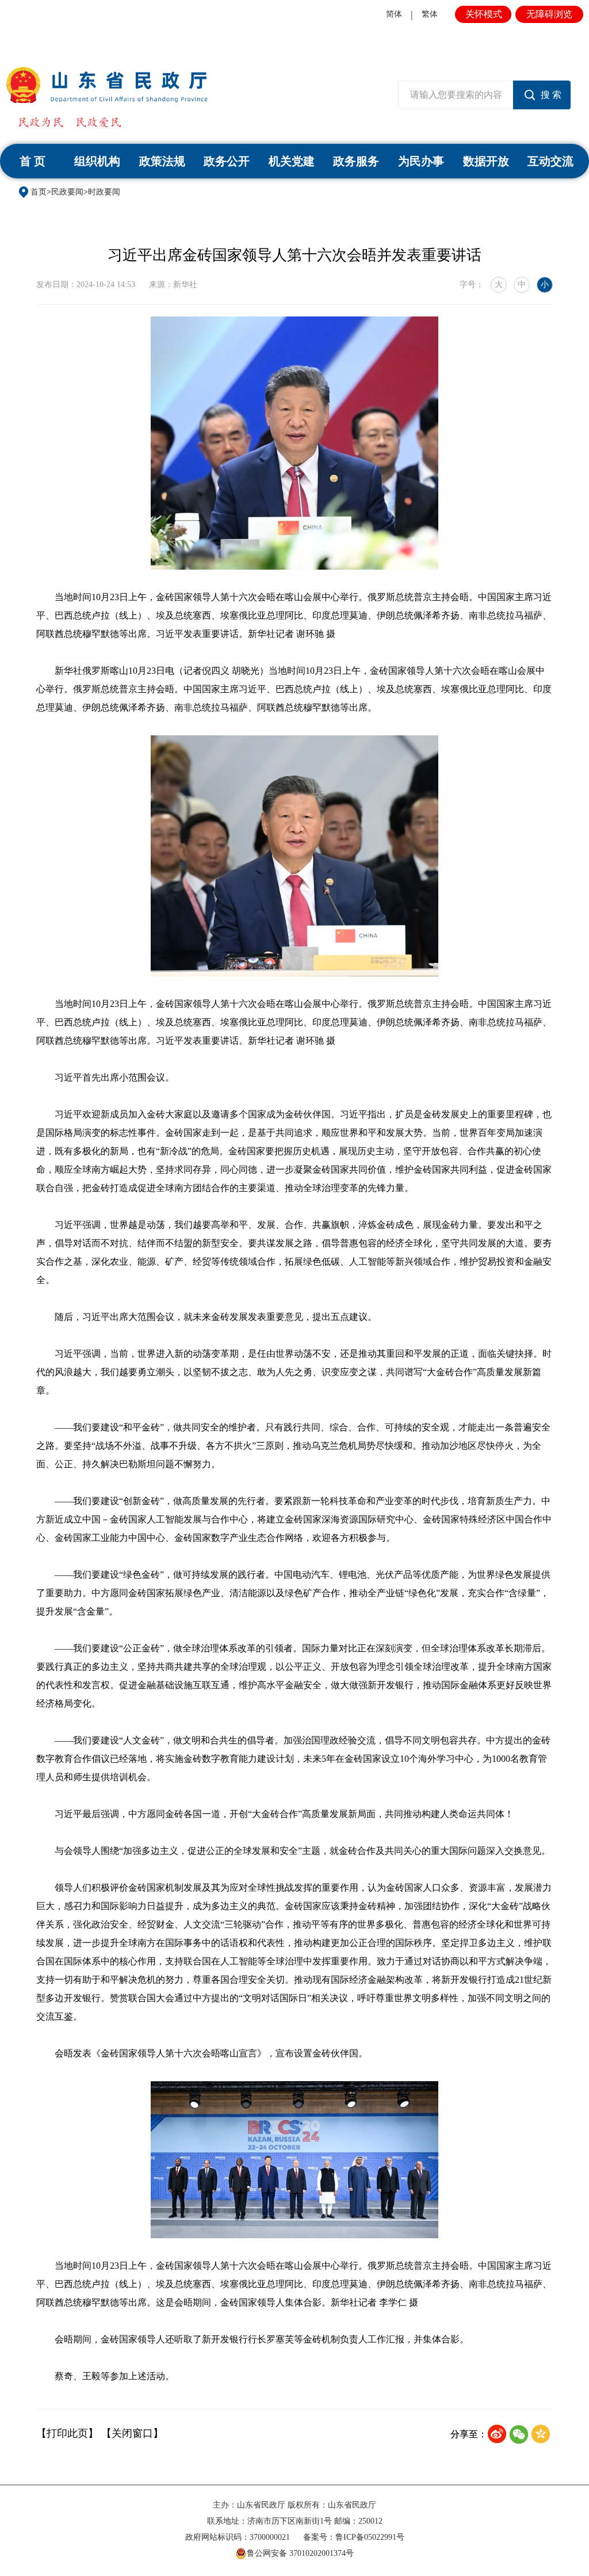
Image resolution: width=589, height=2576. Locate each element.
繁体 (430, 14)
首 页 (32, 161)
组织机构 (97, 161)
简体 (394, 14)
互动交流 (550, 161)
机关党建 (292, 161)
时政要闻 (104, 192)
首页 (39, 192)
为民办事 (421, 161)
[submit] (542, 95)
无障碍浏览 (549, 14)
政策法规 (162, 161)
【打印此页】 (67, 2433)
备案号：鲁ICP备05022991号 (354, 2537)
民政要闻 (67, 192)
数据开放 (486, 161)
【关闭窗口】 (132, 2433)
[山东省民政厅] (107, 85)
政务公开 (227, 161)
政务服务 (356, 161)
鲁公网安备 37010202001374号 (300, 2553)
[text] (456, 95)
